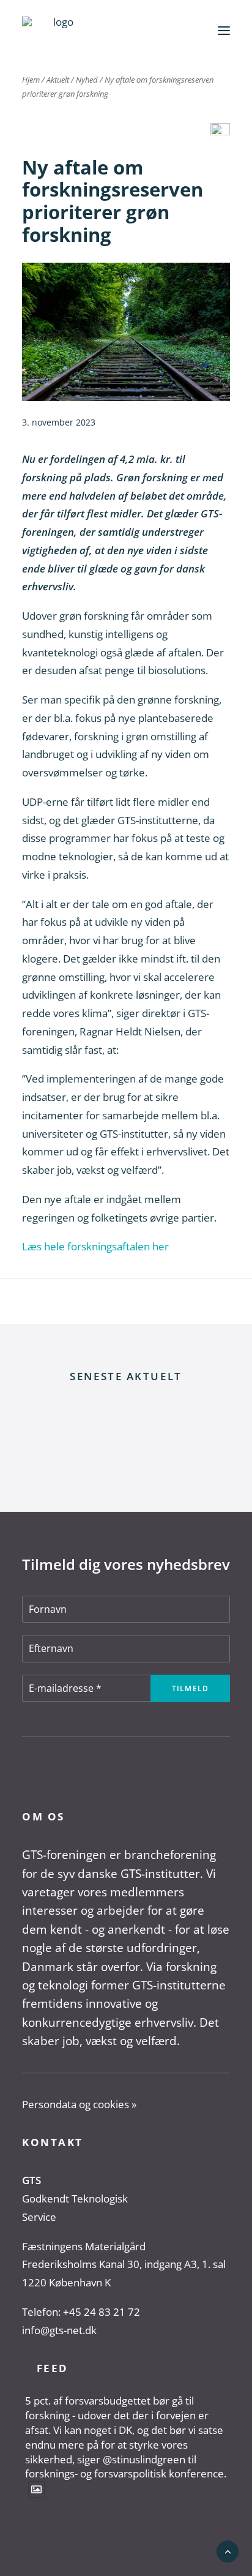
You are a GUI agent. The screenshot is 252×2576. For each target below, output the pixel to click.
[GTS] (58, 30)
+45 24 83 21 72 (102, 2312)
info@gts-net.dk (59, 2330)
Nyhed (87, 80)
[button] (224, 30)
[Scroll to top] (228, 2551)
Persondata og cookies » (79, 2104)
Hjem (31, 80)
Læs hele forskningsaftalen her (95, 1246)
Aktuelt (58, 80)
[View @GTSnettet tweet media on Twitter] (36, 2489)
